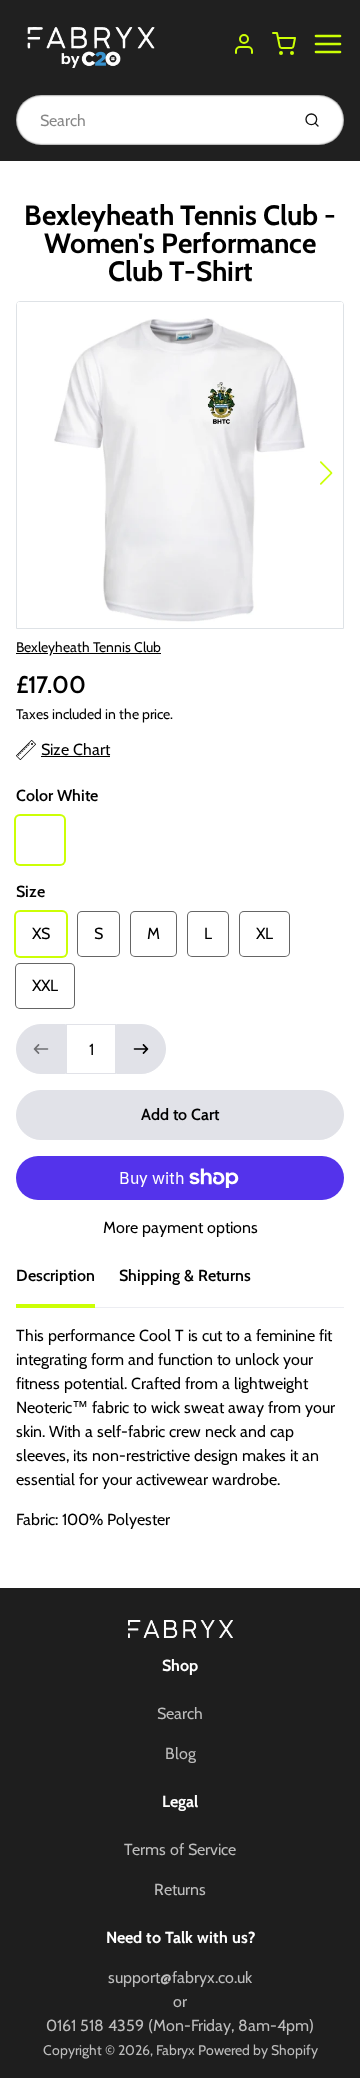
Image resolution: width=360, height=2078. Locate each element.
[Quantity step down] (41, 1049)
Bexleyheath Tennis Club (88, 647)
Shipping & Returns (185, 1275)
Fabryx (175, 2050)
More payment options (180, 1227)
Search (180, 1713)
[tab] (67, 1282)
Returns (180, 1889)
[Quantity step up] (141, 1049)
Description (55, 1275)
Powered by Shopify (258, 2050)
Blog (180, 1753)
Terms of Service (180, 1849)
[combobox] (150, 120)
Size (30, 891)
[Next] (326, 473)
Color (57, 795)
